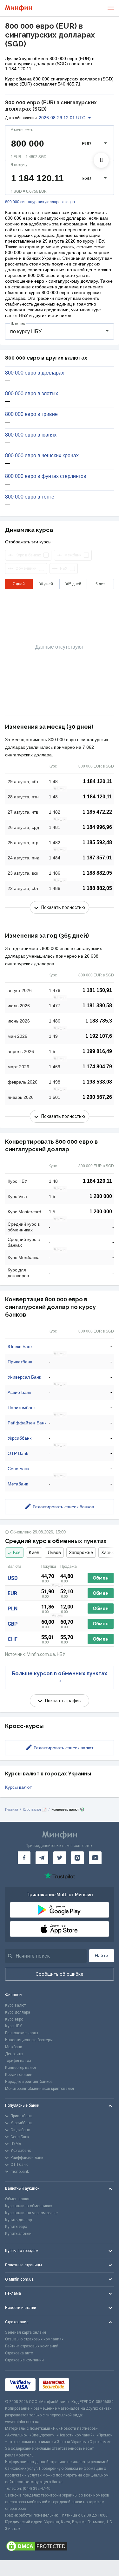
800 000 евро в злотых (32, 394)
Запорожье (81, 1553)
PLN (13, 1609)
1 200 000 (101, 1196)
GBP (13, 1624)
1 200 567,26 (97, 1097)
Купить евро (16, 2227)
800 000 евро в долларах (35, 373)
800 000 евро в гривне (31, 414)
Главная (12, 1809)
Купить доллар (18, 2220)
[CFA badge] (86, 2384)
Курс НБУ (13, 2026)
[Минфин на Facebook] (24, 1858)
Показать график (63, 1701)
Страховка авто (19, 2353)
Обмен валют (17, 2199)
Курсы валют (18, 1787)
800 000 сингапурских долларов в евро (40, 202)
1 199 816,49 (97, 1051)
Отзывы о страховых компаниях (34, 2339)
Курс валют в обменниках (29, 2206)
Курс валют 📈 (35, 1809)
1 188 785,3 (99, 1021)
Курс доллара (18, 2012)
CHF (13, 1639)
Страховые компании (24, 2360)
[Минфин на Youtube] (95, 1858)
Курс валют (15, 2005)
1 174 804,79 (97, 1067)
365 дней (73, 584)
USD (13, 1578)
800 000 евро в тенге (30, 497)
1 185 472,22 (97, 812)
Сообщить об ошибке (60, 1974)
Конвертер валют (21, 2068)
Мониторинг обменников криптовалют (40, 2089)
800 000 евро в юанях (31, 435)
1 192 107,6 (99, 1036)
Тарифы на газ (18, 2061)
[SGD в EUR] (101, 160)
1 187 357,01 (97, 858)
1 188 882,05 (97, 873)
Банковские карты (22, 2033)
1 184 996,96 (97, 827)
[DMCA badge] (60, 2546)
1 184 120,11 (97, 781)
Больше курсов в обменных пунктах (60, 1674)
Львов (54, 1553)
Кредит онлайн (19, 2075)
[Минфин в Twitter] (60, 1858)
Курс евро (14, 2019)
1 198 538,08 (97, 1082)
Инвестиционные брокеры (29, 2040)
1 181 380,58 (97, 1006)
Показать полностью (63, 907)
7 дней (19, 584)
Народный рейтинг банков (29, 2082)
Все (17, 1553)
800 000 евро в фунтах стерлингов (46, 476)
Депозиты (14, 2054)
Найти (102, 1956)
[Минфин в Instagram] (77, 1858)
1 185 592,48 (97, 842)
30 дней (46, 584)
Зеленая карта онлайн (26, 2332)
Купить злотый (18, 2234)
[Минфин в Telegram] (42, 1858)
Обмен (101, 1578)
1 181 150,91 (97, 990)
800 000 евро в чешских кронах (42, 456)
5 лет (100, 584)
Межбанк (13, 2047)
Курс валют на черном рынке (31, 2213)
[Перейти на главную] (19, 8)
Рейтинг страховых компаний (32, 2346)
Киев (34, 1553)
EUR (12, 1593)
